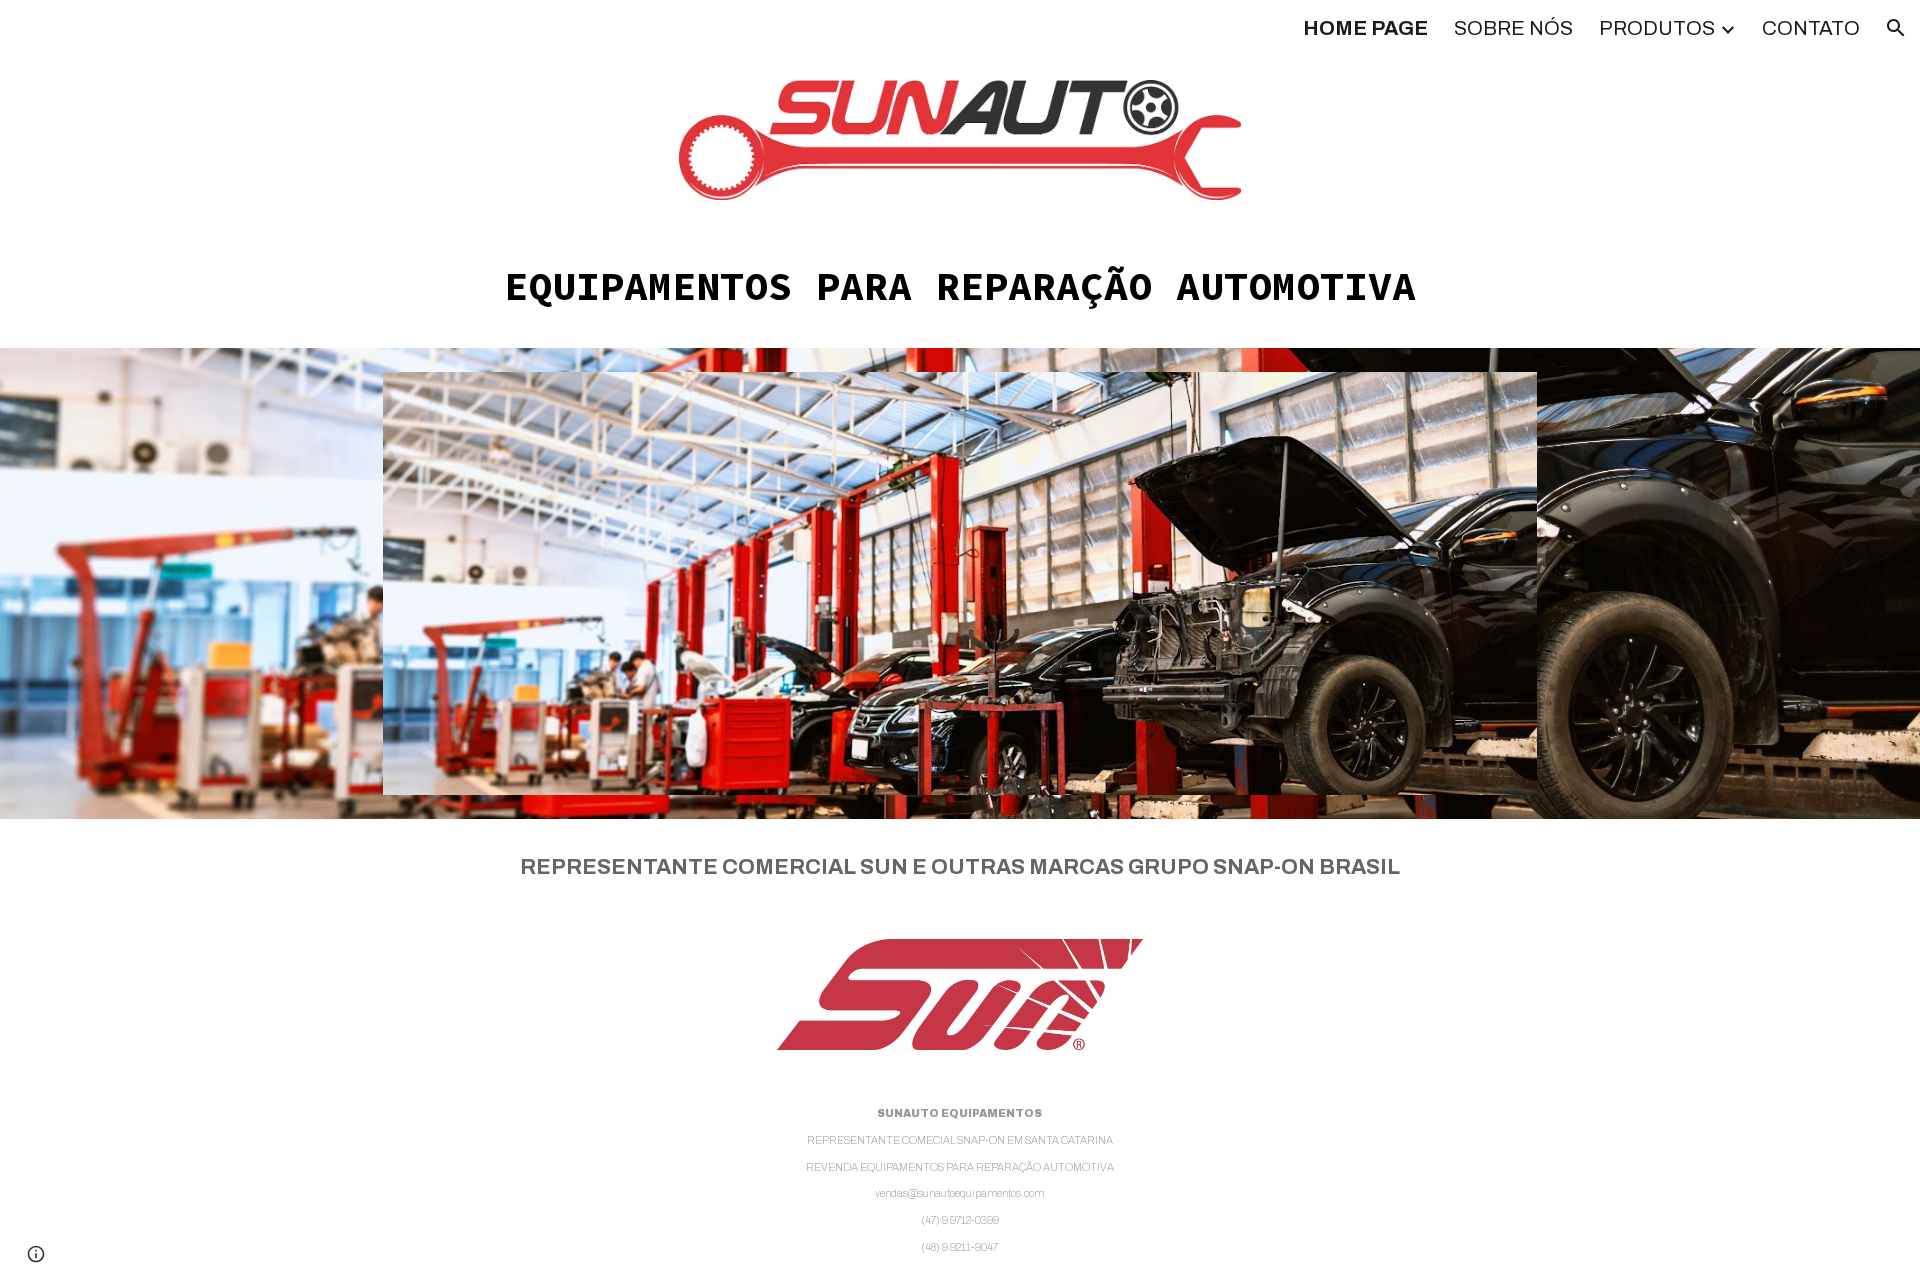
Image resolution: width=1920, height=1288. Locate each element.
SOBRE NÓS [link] (1513, 28)
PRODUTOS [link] (1657, 28)
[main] (960, 286)
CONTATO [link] (1811, 28)
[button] (1896, 28)
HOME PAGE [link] (1365, 28)
